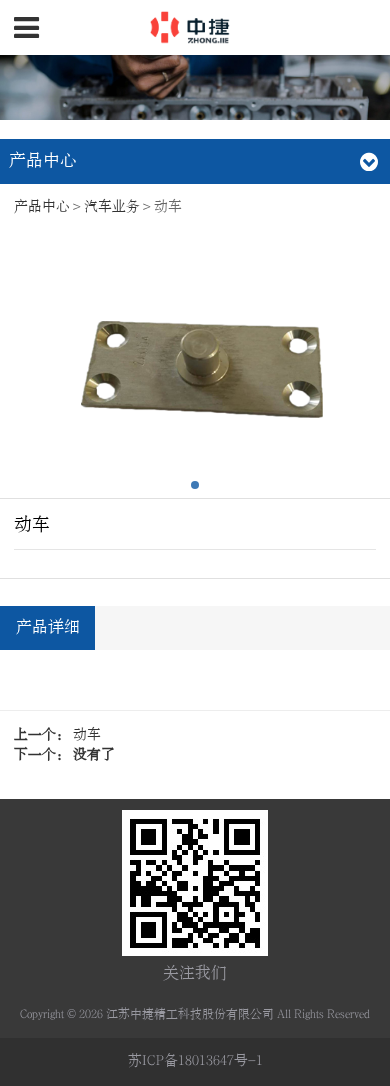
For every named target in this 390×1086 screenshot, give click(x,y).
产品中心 (42, 206)
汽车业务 (112, 206)
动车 (87, 734)
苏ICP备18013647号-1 (195, 1060)
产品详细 (48, 627)
